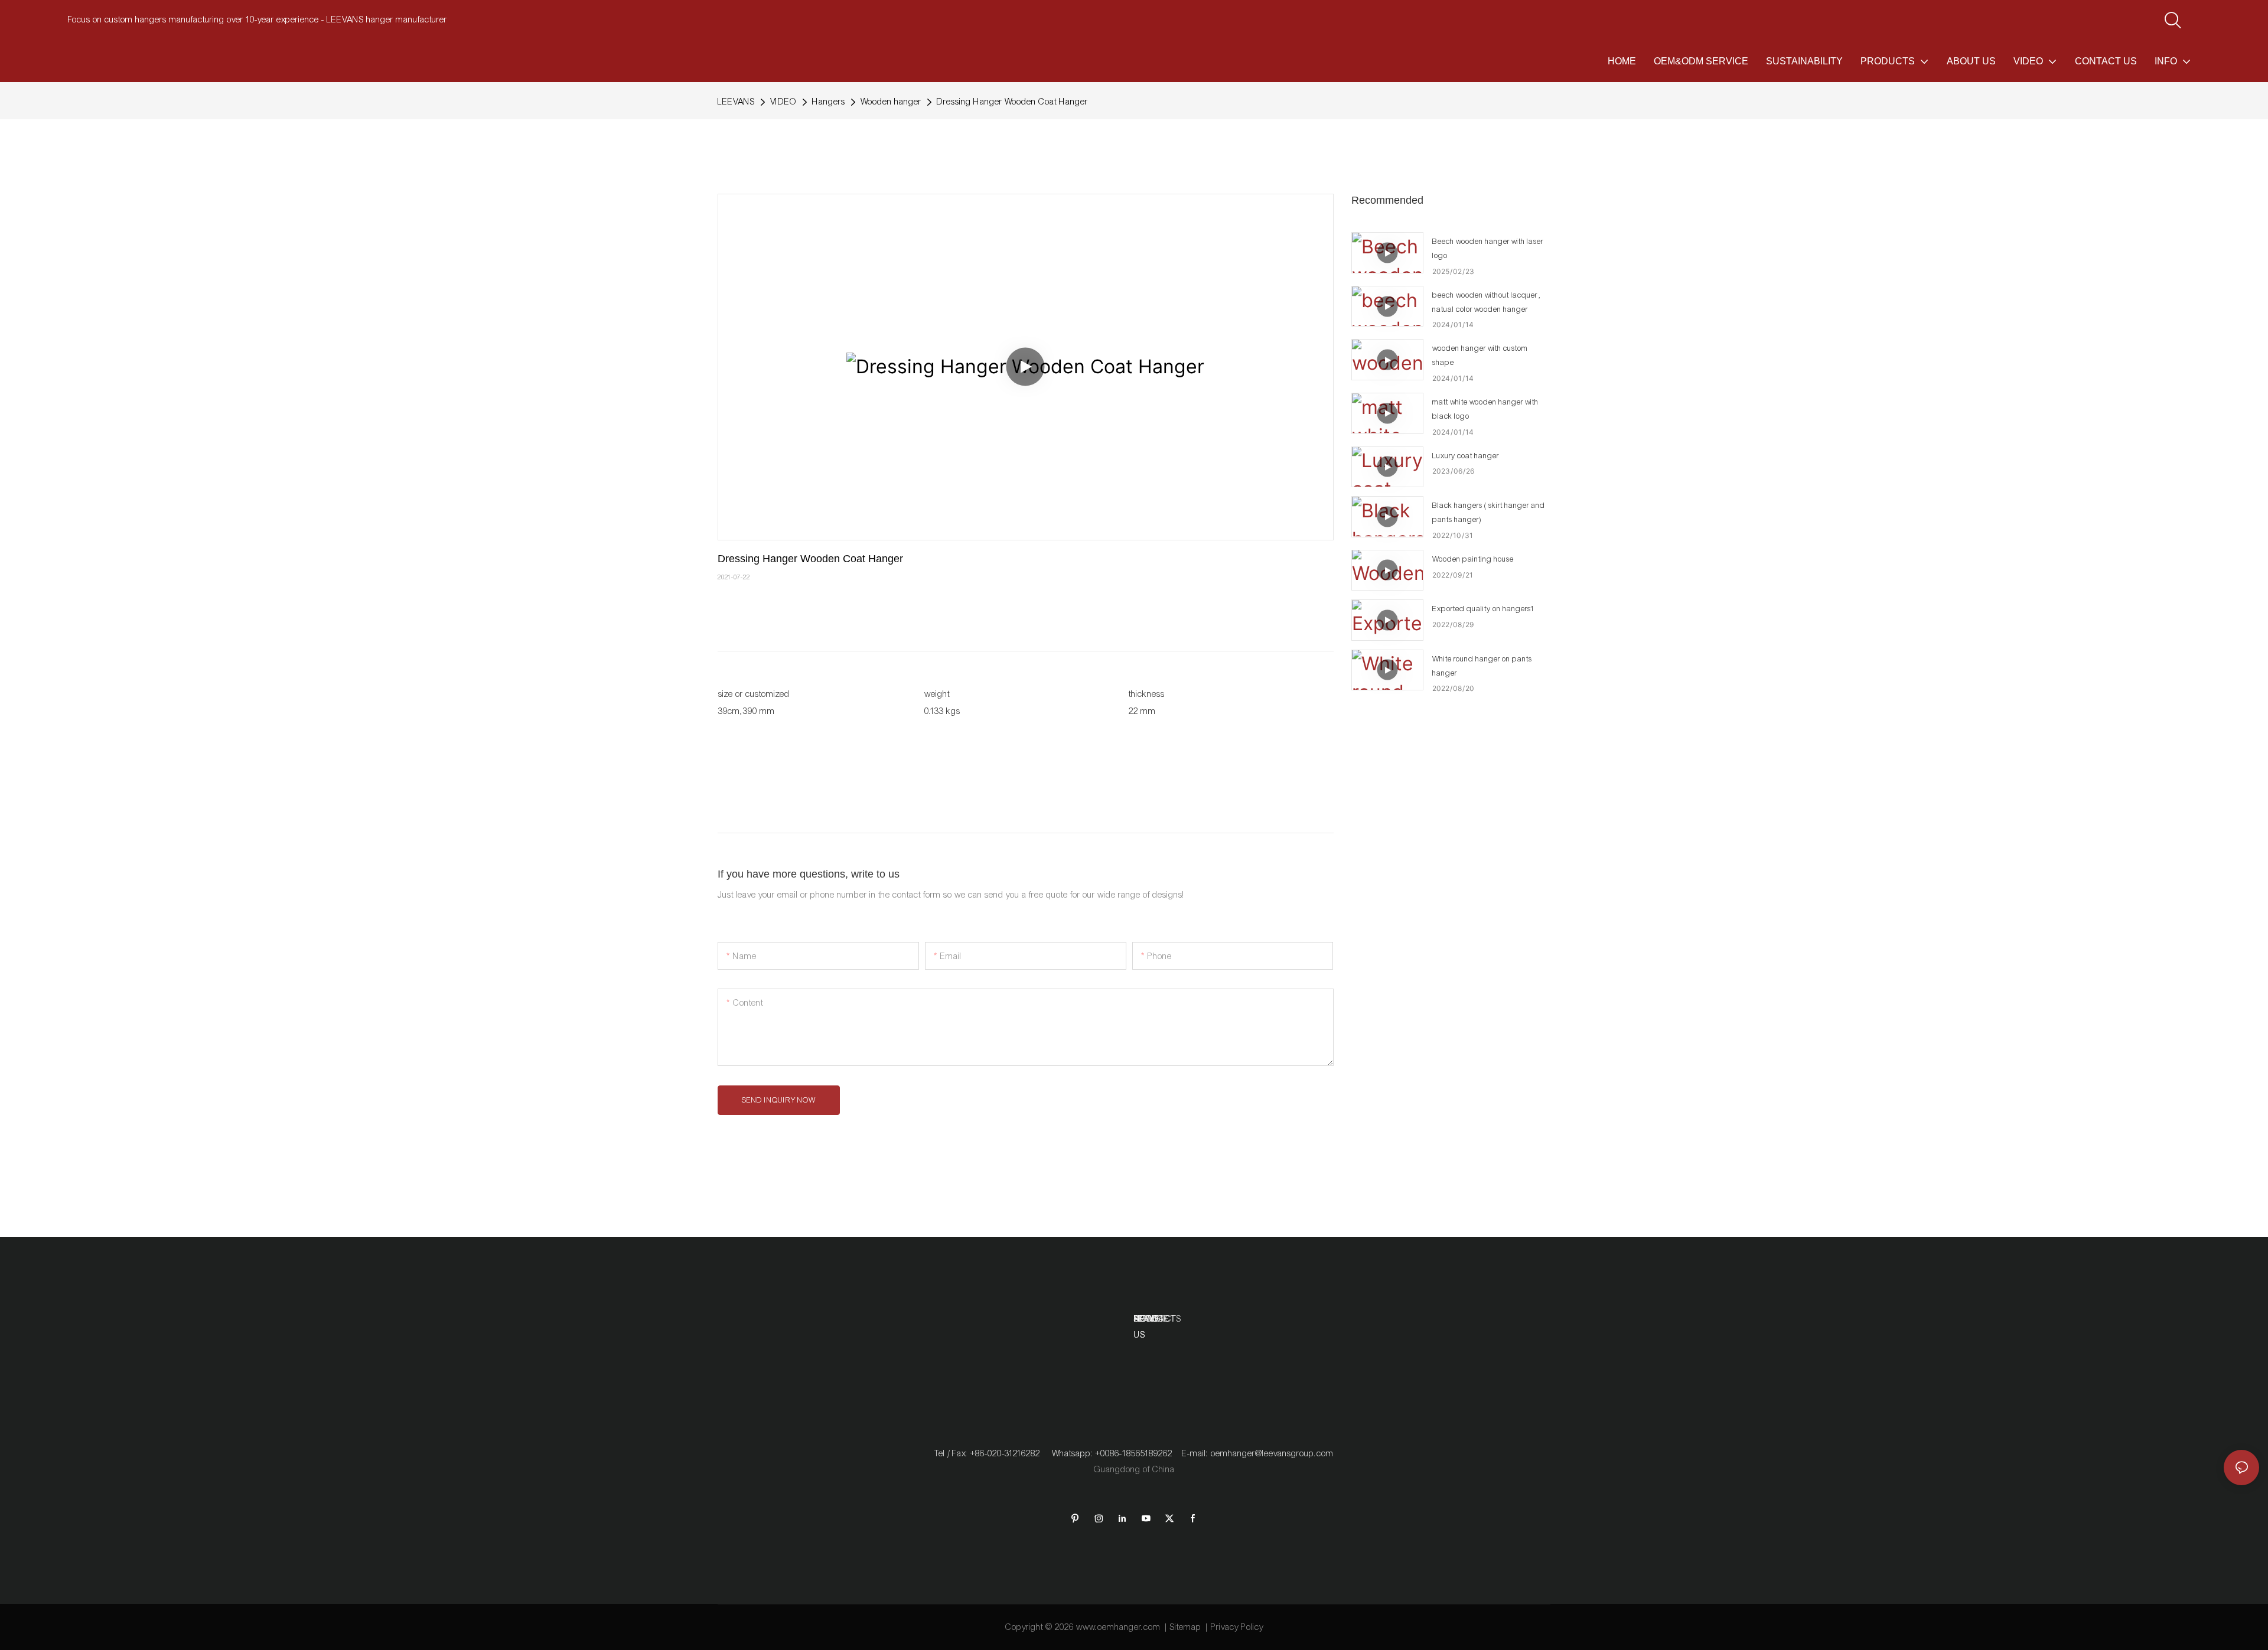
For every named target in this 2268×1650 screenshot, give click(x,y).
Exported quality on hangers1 (1484, 609)
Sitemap (1186, 1627)
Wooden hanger (891, 102)
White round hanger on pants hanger (1482, 666)
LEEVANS (736, 102)
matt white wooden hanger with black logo (1485, 409)
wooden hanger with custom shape (1480, 356)
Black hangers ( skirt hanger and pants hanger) (1489, 513)
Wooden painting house (1473, 559)
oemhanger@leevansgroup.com (1272, 1453)
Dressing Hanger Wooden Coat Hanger (1012, 102)
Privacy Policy (1237, 1627)
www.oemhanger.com (1118, 1627)
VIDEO (783, 102)
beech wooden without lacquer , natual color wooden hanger (1487, 302)
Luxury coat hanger (1466, 456)
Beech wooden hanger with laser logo (1488, 249)
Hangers (829, 102)
